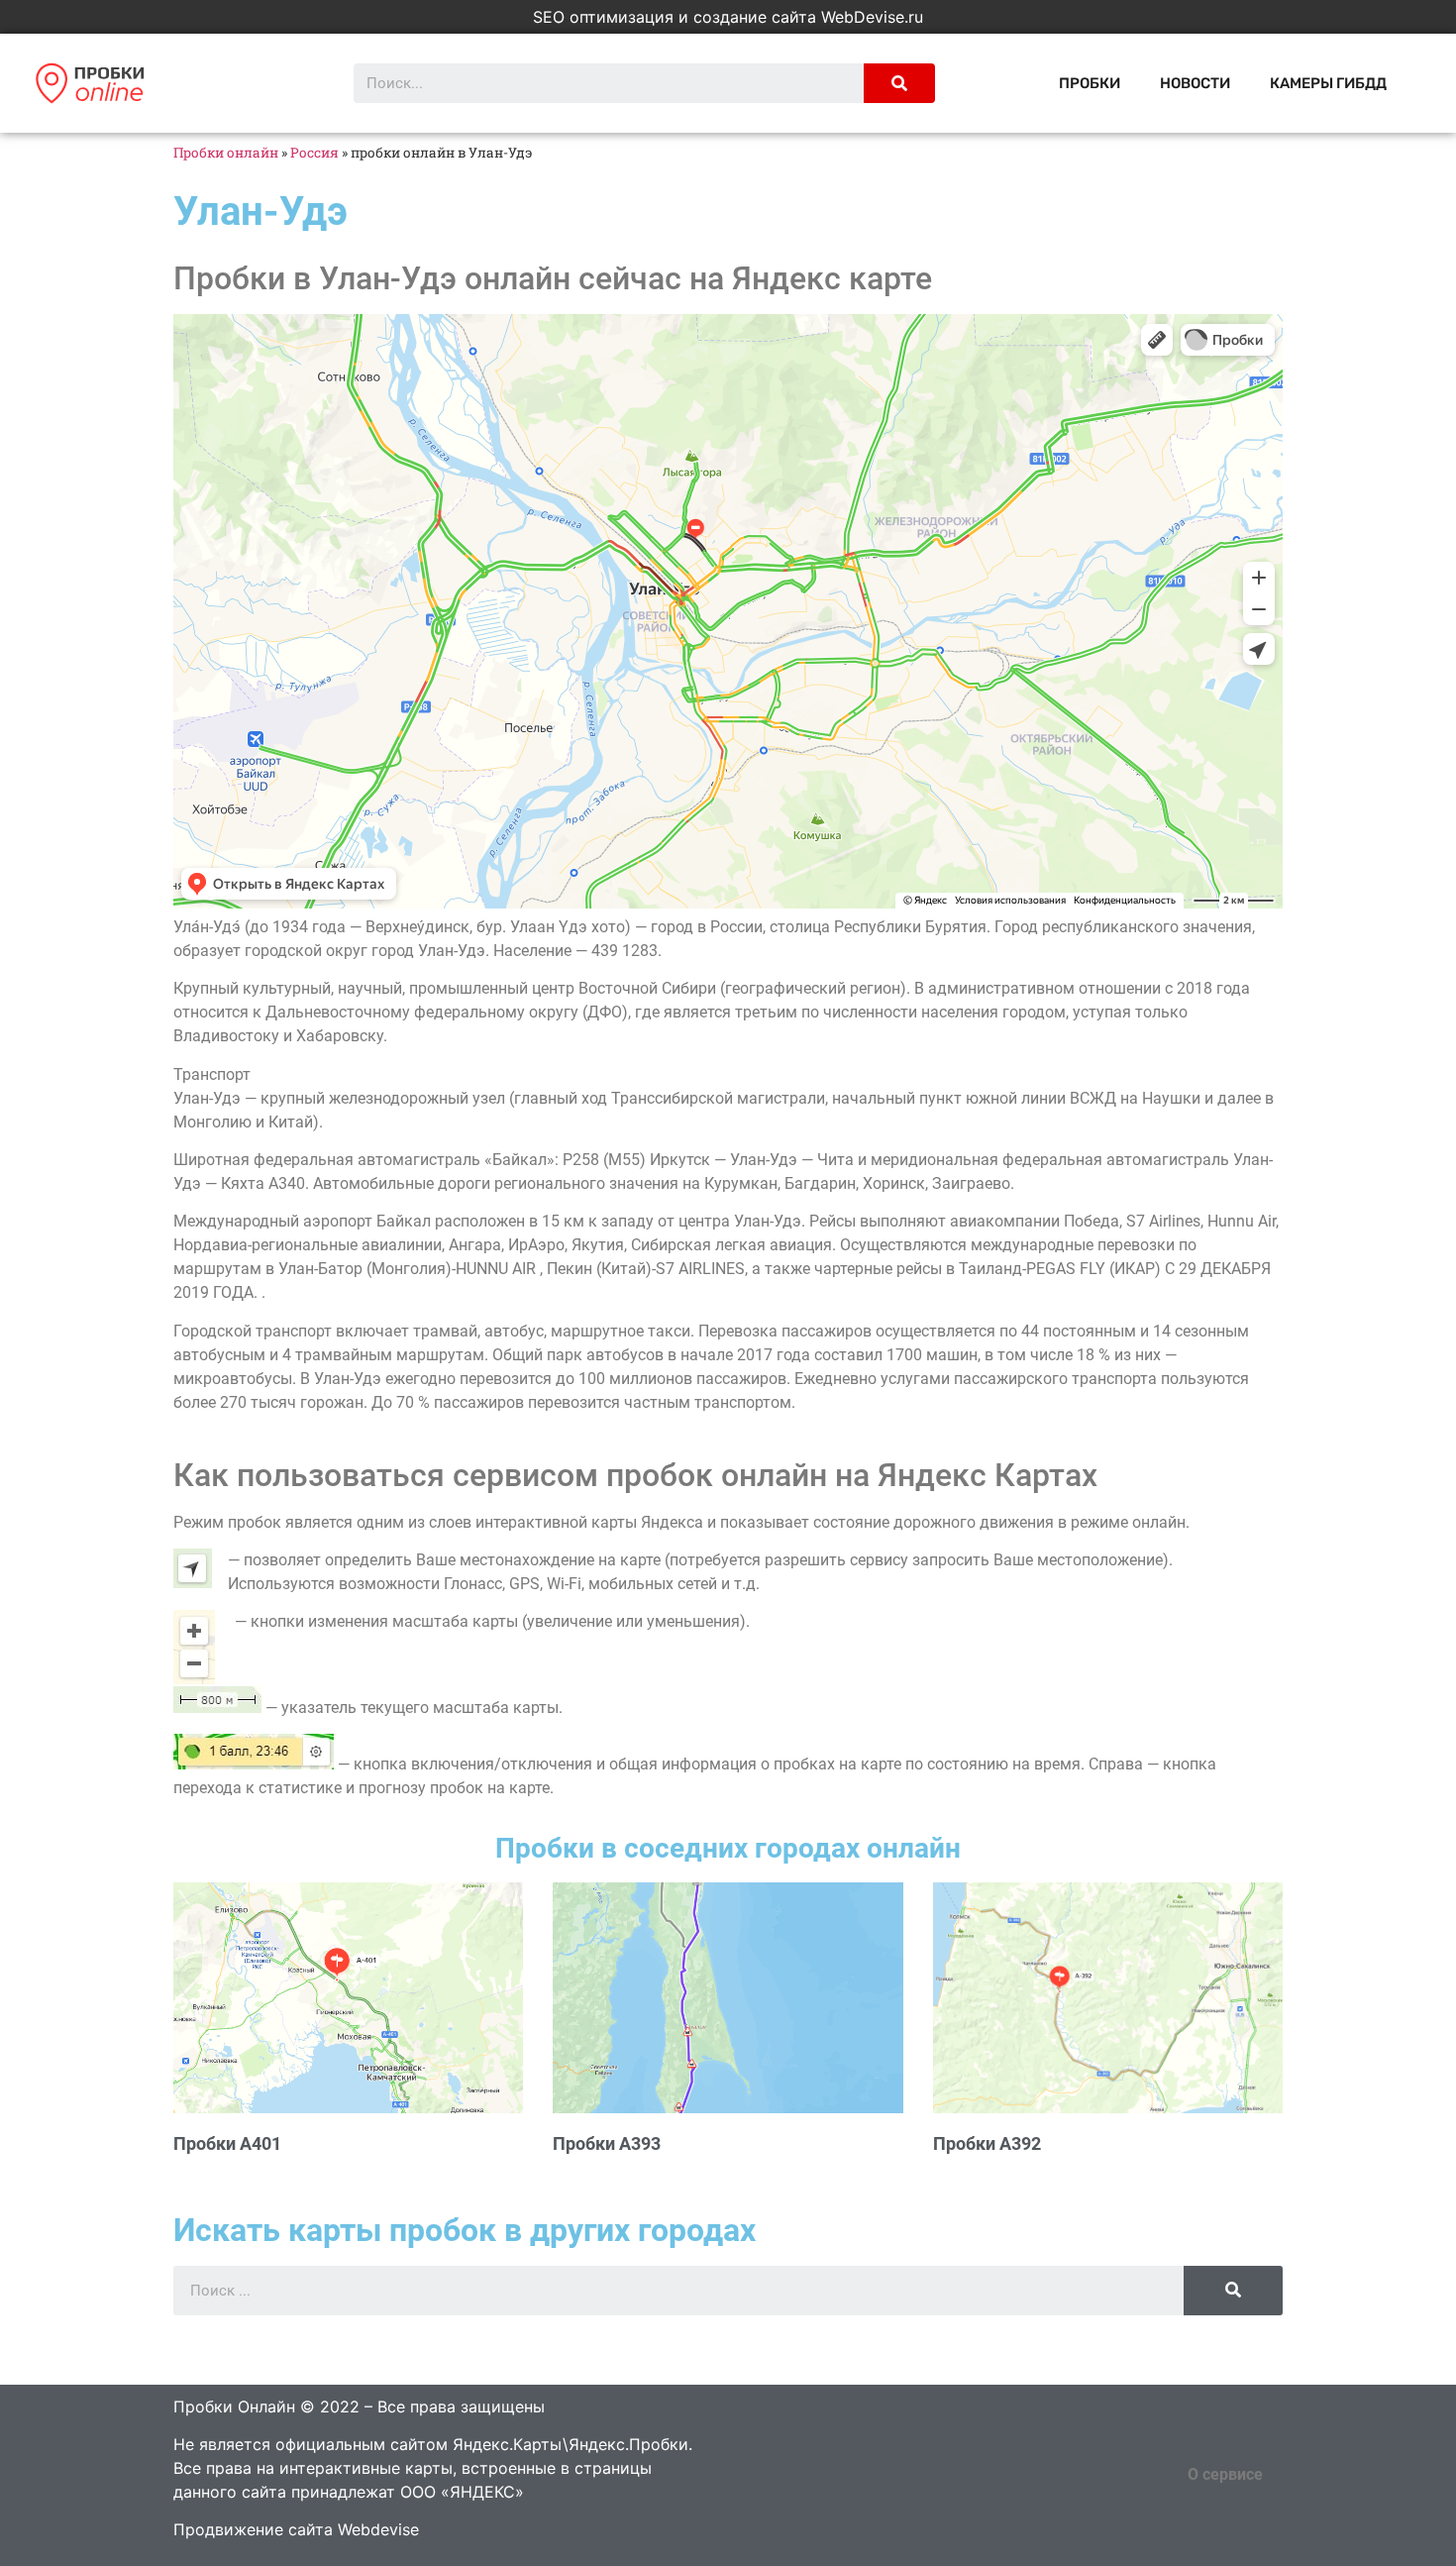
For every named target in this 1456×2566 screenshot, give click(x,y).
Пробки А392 (987, 2143)
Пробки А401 (227, 2143)
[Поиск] (899, 83)
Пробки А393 (607, 2143)
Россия (314, 153)
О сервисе (1225, 2474)
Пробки (1090, 83)
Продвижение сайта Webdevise (296, 2529)
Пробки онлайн (226, 153)
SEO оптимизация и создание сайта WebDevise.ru (728, 17)
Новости (1195, 83)
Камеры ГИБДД (1328, 83)
